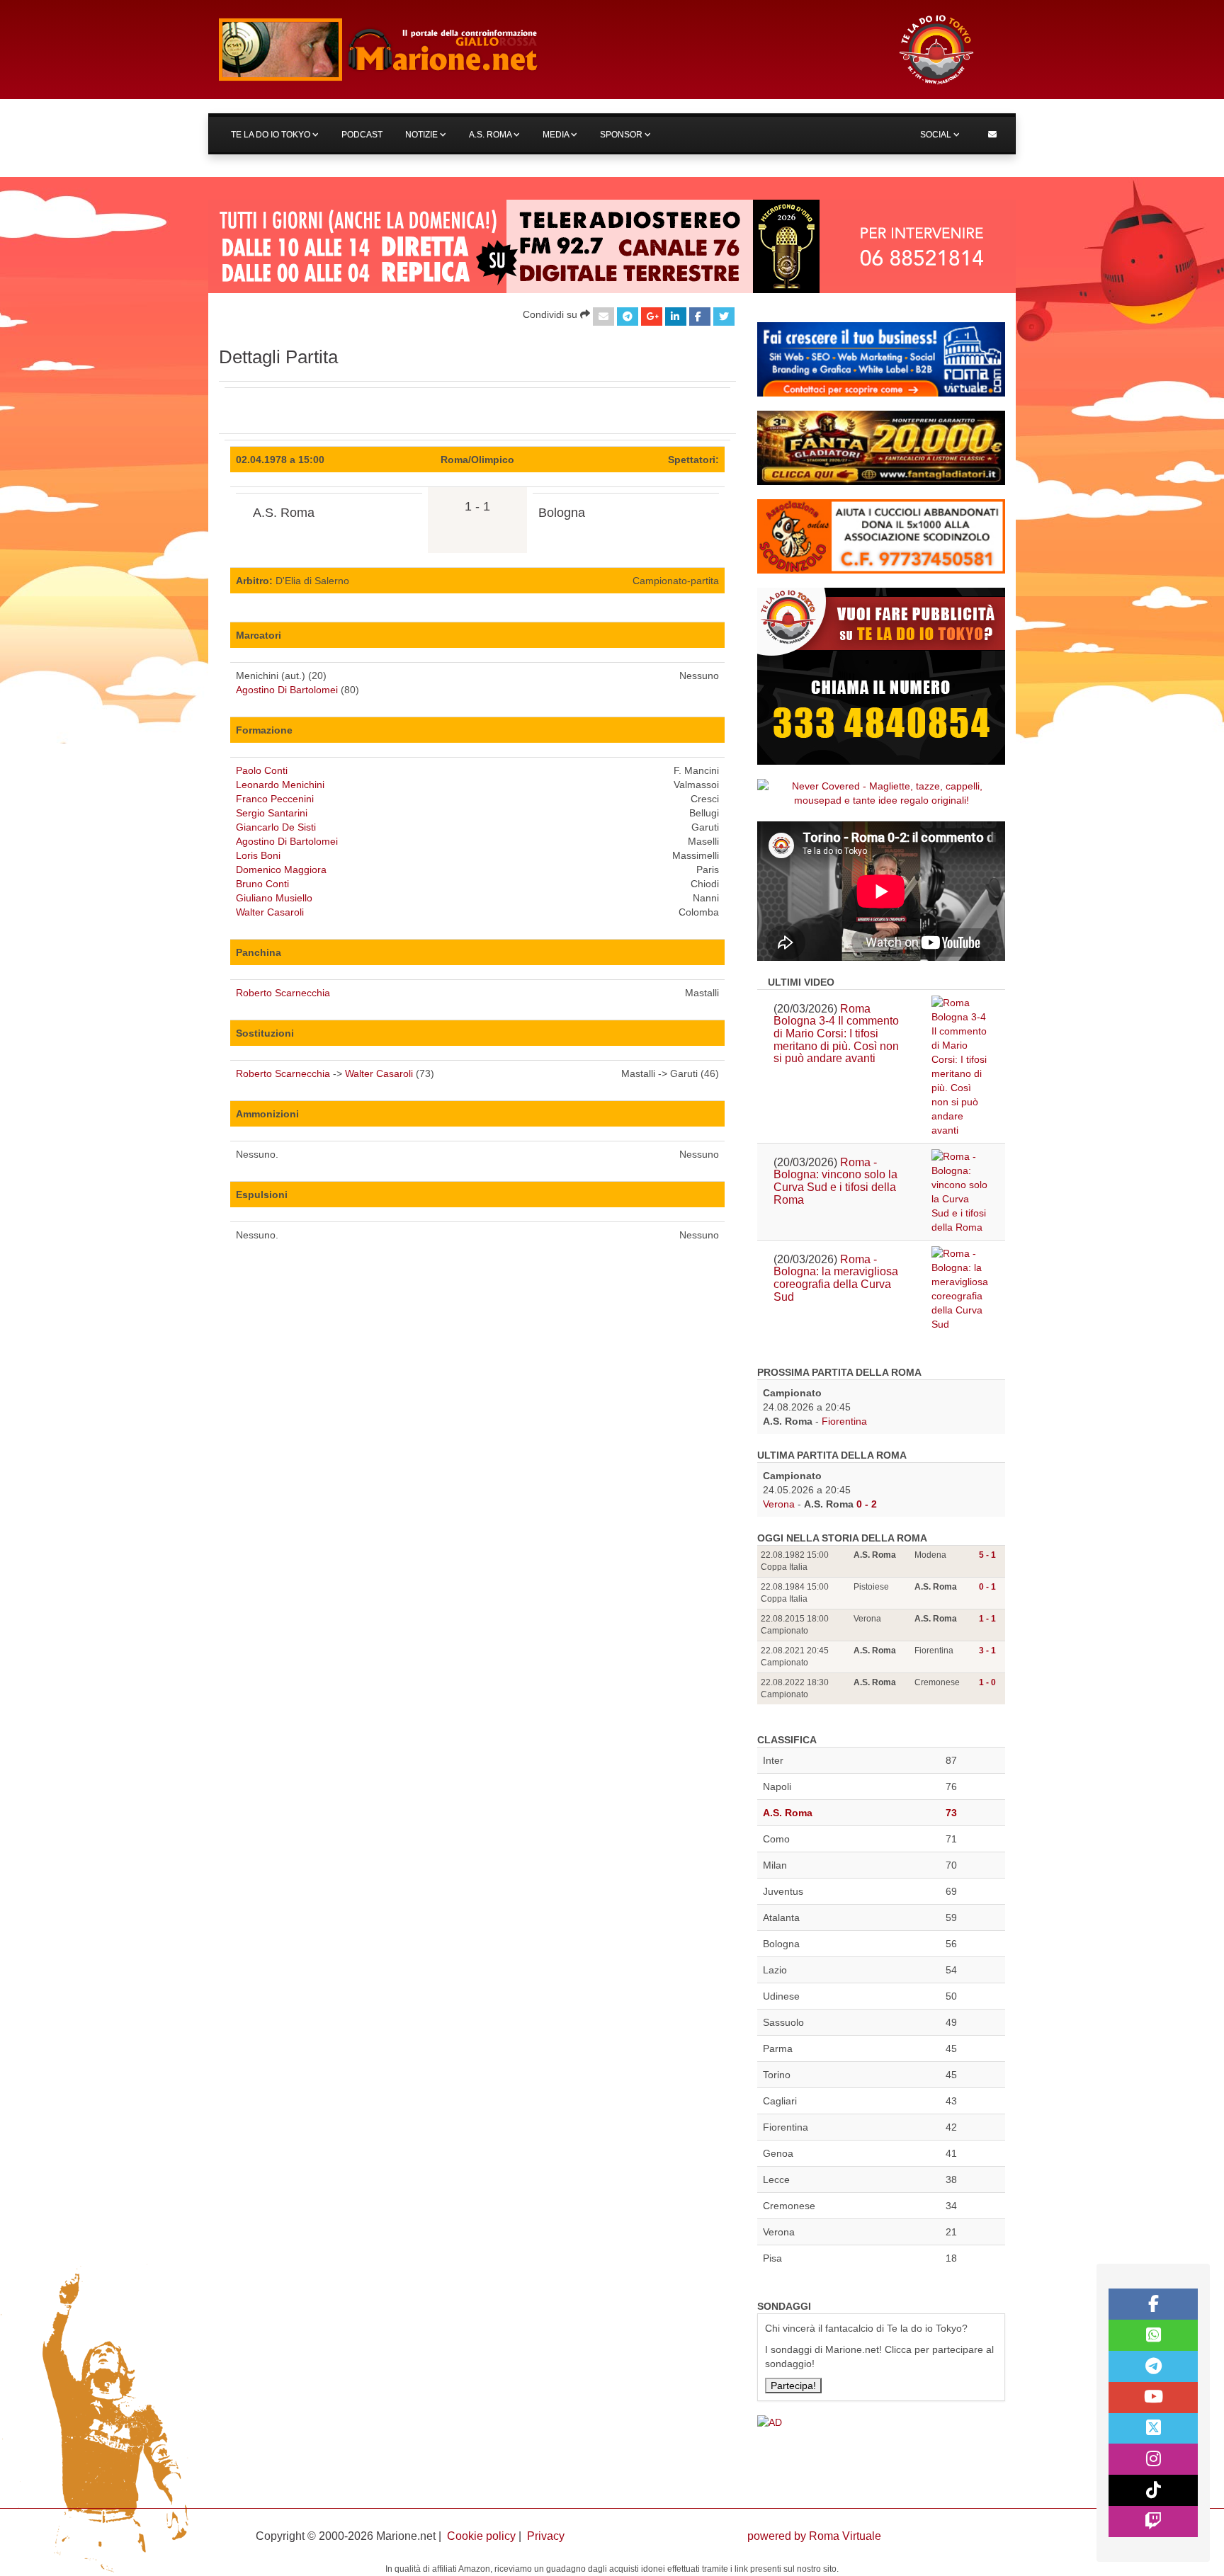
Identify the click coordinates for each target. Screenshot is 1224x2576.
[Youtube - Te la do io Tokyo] (1153, 2398)
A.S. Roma (491, 135)
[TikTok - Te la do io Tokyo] (1153, 2490)
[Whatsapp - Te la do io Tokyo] (1153, 2335)
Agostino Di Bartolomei (287, 690)
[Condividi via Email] (603, 317)
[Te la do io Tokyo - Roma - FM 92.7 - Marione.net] (545, 50)
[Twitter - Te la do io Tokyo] (1153, 2429)
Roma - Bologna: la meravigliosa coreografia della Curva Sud (836, 1278)
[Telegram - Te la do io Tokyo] (1153, 2366)
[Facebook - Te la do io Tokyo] (1153, 2304)
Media (557, 135)
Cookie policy (481, 2536)
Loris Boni (258, 855)
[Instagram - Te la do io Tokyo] (1153, 2459)
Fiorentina (844, 1421)
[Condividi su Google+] (652, 317)
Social (937, 135)
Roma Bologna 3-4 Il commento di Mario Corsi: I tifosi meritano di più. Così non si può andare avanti (836, 1033)
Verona (779, 1504)
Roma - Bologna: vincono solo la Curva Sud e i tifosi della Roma (835, 1181)
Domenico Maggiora (281, 870)
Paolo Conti (262, 770)
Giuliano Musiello (274, 898)
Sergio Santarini (272, 813)
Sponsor (622, 135)
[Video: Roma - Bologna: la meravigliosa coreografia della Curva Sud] (960, 1289)
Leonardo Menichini (280, 785)
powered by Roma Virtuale (814, 2536)
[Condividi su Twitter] (724, 317)
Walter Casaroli (270, 912)
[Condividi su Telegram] (628, 317)
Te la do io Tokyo (272, 135)
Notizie (423, 135)
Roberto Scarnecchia (283, 993)
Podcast (362, 135)
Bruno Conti (262, 884)
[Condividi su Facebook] (700, 317)
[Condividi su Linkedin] (676, 317)
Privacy (546, 2536)
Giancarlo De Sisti (276, 827)
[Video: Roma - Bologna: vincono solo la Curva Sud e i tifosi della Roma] (960, 1192)
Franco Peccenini (275, 799)
